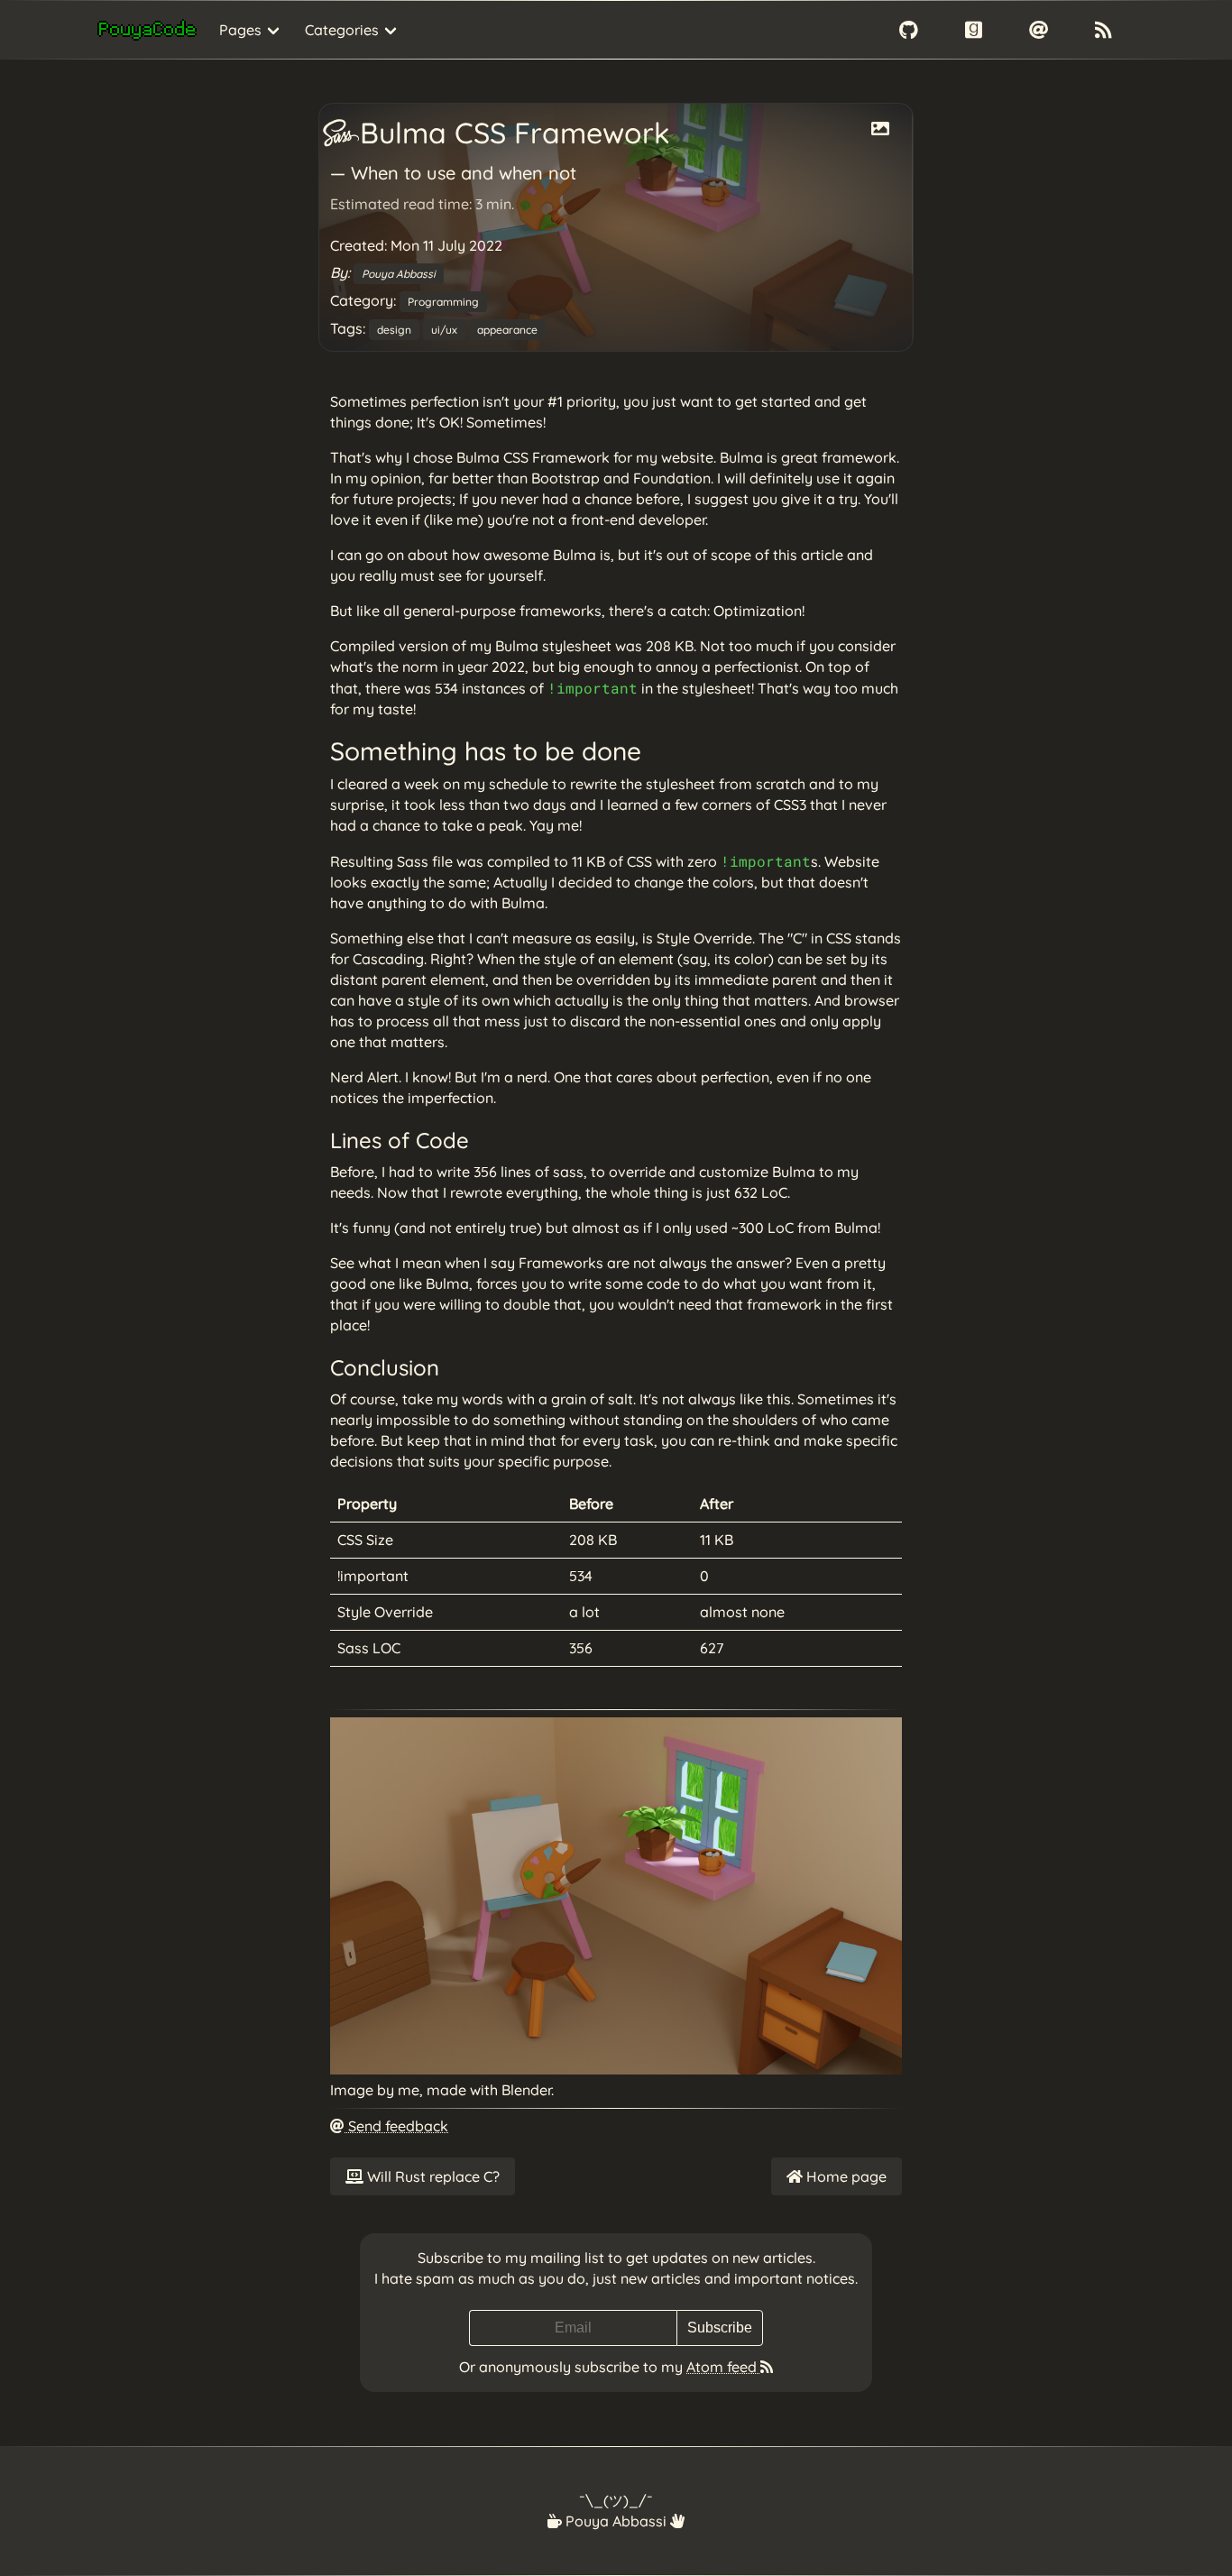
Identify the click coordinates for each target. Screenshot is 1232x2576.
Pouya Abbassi (399, 274)
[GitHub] (908, 30)
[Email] (1038, 30)
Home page (845, 2176)
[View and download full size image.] (616, 2069)
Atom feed (723, 2367)
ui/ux (444, 330)
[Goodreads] (973, 30)
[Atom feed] (1103, 30)
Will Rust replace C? (432, 2176)
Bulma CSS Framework (511, 133)
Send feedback (396, 2126)
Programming (443, 302)
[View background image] (880, 129)
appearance (507, 330)
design (394, 330)
